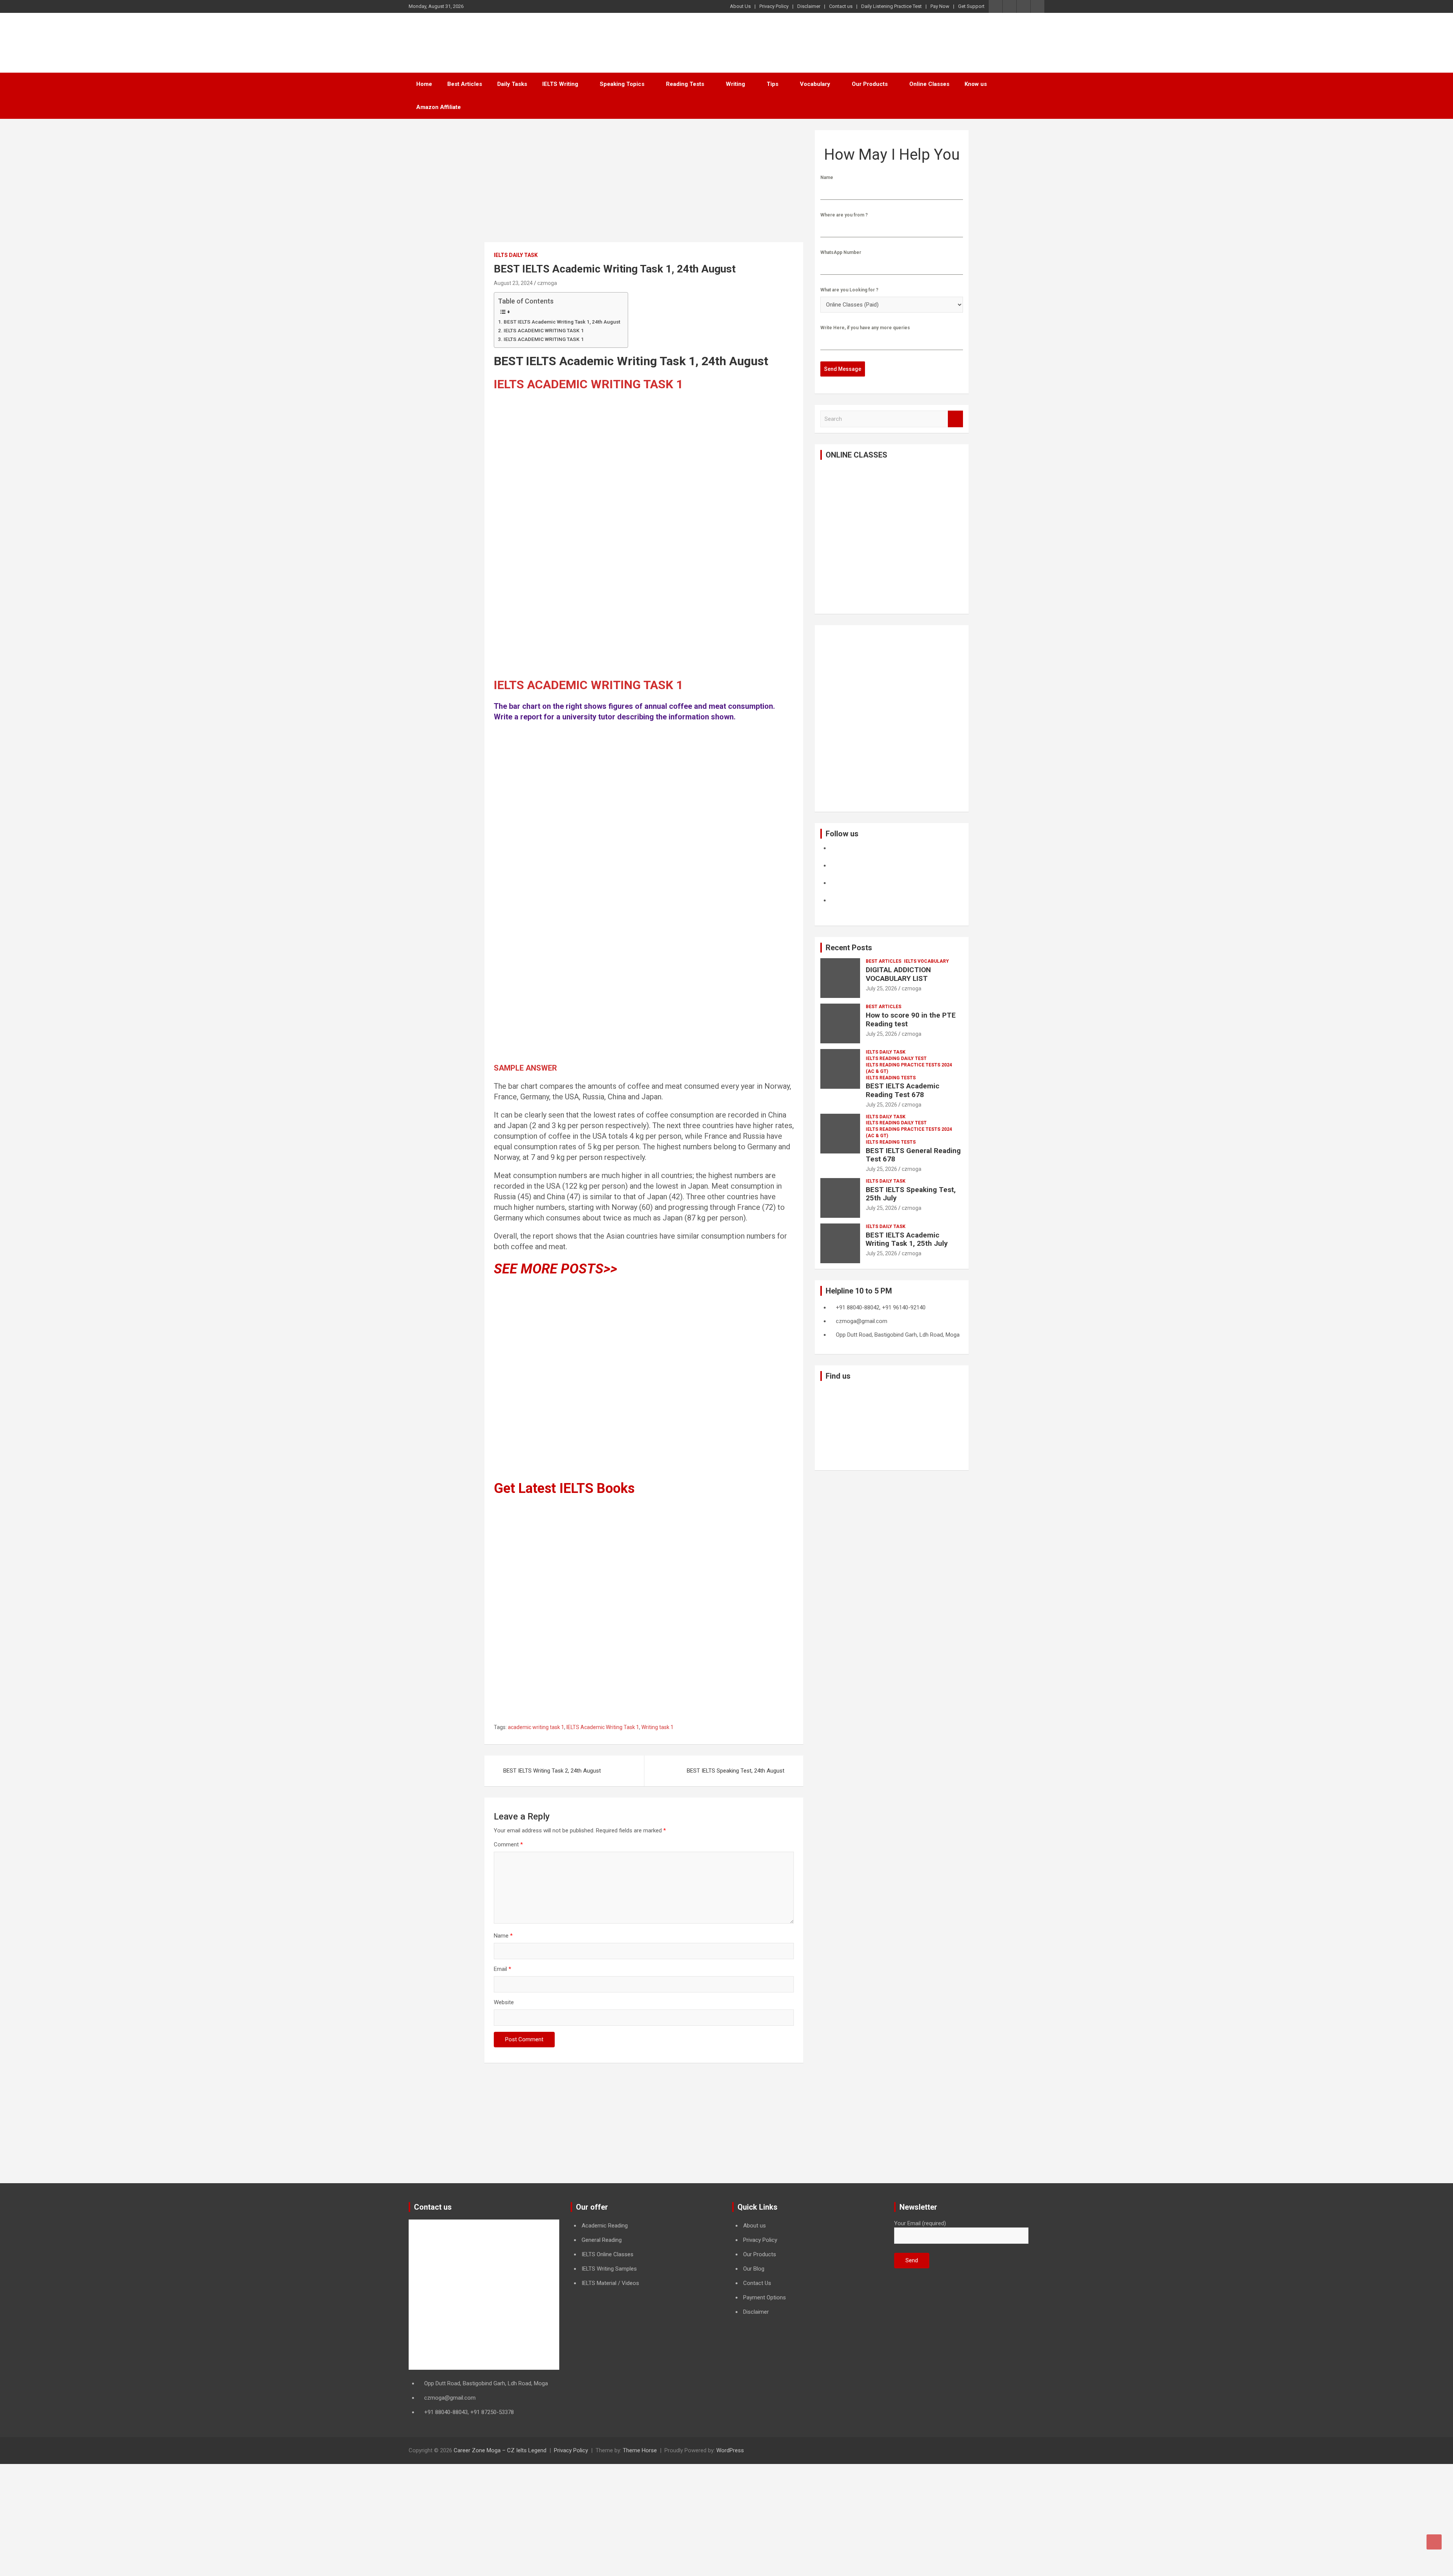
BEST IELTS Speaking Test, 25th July (911, 1194)
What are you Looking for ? (849, 290)
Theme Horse (640, 2450)
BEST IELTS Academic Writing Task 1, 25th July (907, 1239)
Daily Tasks (512, 84)
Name (503, 1936)
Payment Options (765, 2297)
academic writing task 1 (536, 1727)
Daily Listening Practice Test (891, 6)
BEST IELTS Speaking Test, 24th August (736, 1771)
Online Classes (929, 84)
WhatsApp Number (841, 252)
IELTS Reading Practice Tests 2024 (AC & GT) (909, 1068)
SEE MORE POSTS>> (555, 1269)
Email (502, 1969)
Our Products (870, 84)
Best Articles (465, 84)
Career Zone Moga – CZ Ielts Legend (500, 2450)
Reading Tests (685, 84)
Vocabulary (815, 84)
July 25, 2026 (881, 988)
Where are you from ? (844, 215)
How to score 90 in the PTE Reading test (911, 1020)
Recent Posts (849, 948)
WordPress (730, 2450)
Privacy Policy (774, 6)
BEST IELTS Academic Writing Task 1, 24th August (562, 322)
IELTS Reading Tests (891, 1078)
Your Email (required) (920, 2223)
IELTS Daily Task (516, 255)
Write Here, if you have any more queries (865, 328)
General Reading (602, 2240)
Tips (772, 84)
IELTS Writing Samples (609, 2269)
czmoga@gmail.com (450, 2398)
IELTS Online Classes (607, 2254)
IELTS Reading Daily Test (896, 1058)
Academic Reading (605, 2226)
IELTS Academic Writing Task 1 (603, 1727)
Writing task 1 (657, 1727)
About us (755, 2226)
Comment (508, 1844)
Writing (735, 84)
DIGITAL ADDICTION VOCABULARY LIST (898, 974)
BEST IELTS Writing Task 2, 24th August (552, 1771)
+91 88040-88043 (446, 2412)
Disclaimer (809, 6)
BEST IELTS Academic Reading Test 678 (903, 1090)
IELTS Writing (560, 84)
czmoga (547, 283)
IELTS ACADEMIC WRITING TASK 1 (544, 330)
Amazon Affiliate (439, 107)
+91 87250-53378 (492, 2412)
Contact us (841, 6)
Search (955, 419)
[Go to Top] (1434, 2542)
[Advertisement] (644, 186)
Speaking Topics (622, 84)
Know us (976, 84)
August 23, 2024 (513, 283)
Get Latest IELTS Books (564, 1488)
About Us (740, 6)
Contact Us (757, 2283)
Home (424, 84)
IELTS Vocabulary (926, 961)
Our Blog (754, 2269)
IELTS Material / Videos (610, 2283)
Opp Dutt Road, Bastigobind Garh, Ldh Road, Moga (486, 2383)
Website (504, 2002)
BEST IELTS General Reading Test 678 (913, 1155)
